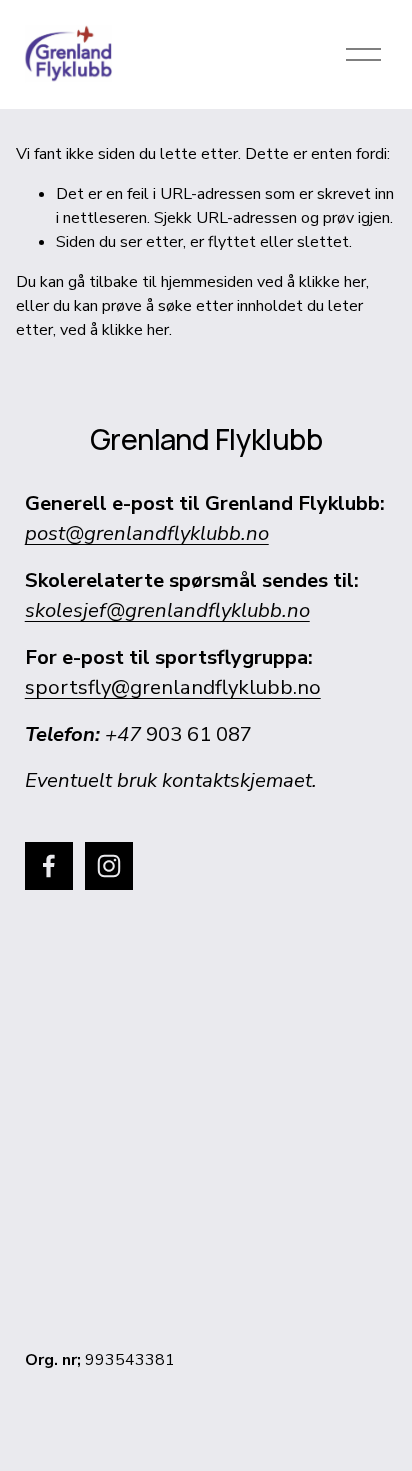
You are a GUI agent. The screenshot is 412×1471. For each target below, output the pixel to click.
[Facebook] (49, 866)
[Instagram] (109, 866)
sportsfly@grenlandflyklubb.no (173, 687)
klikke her (332, 282)
